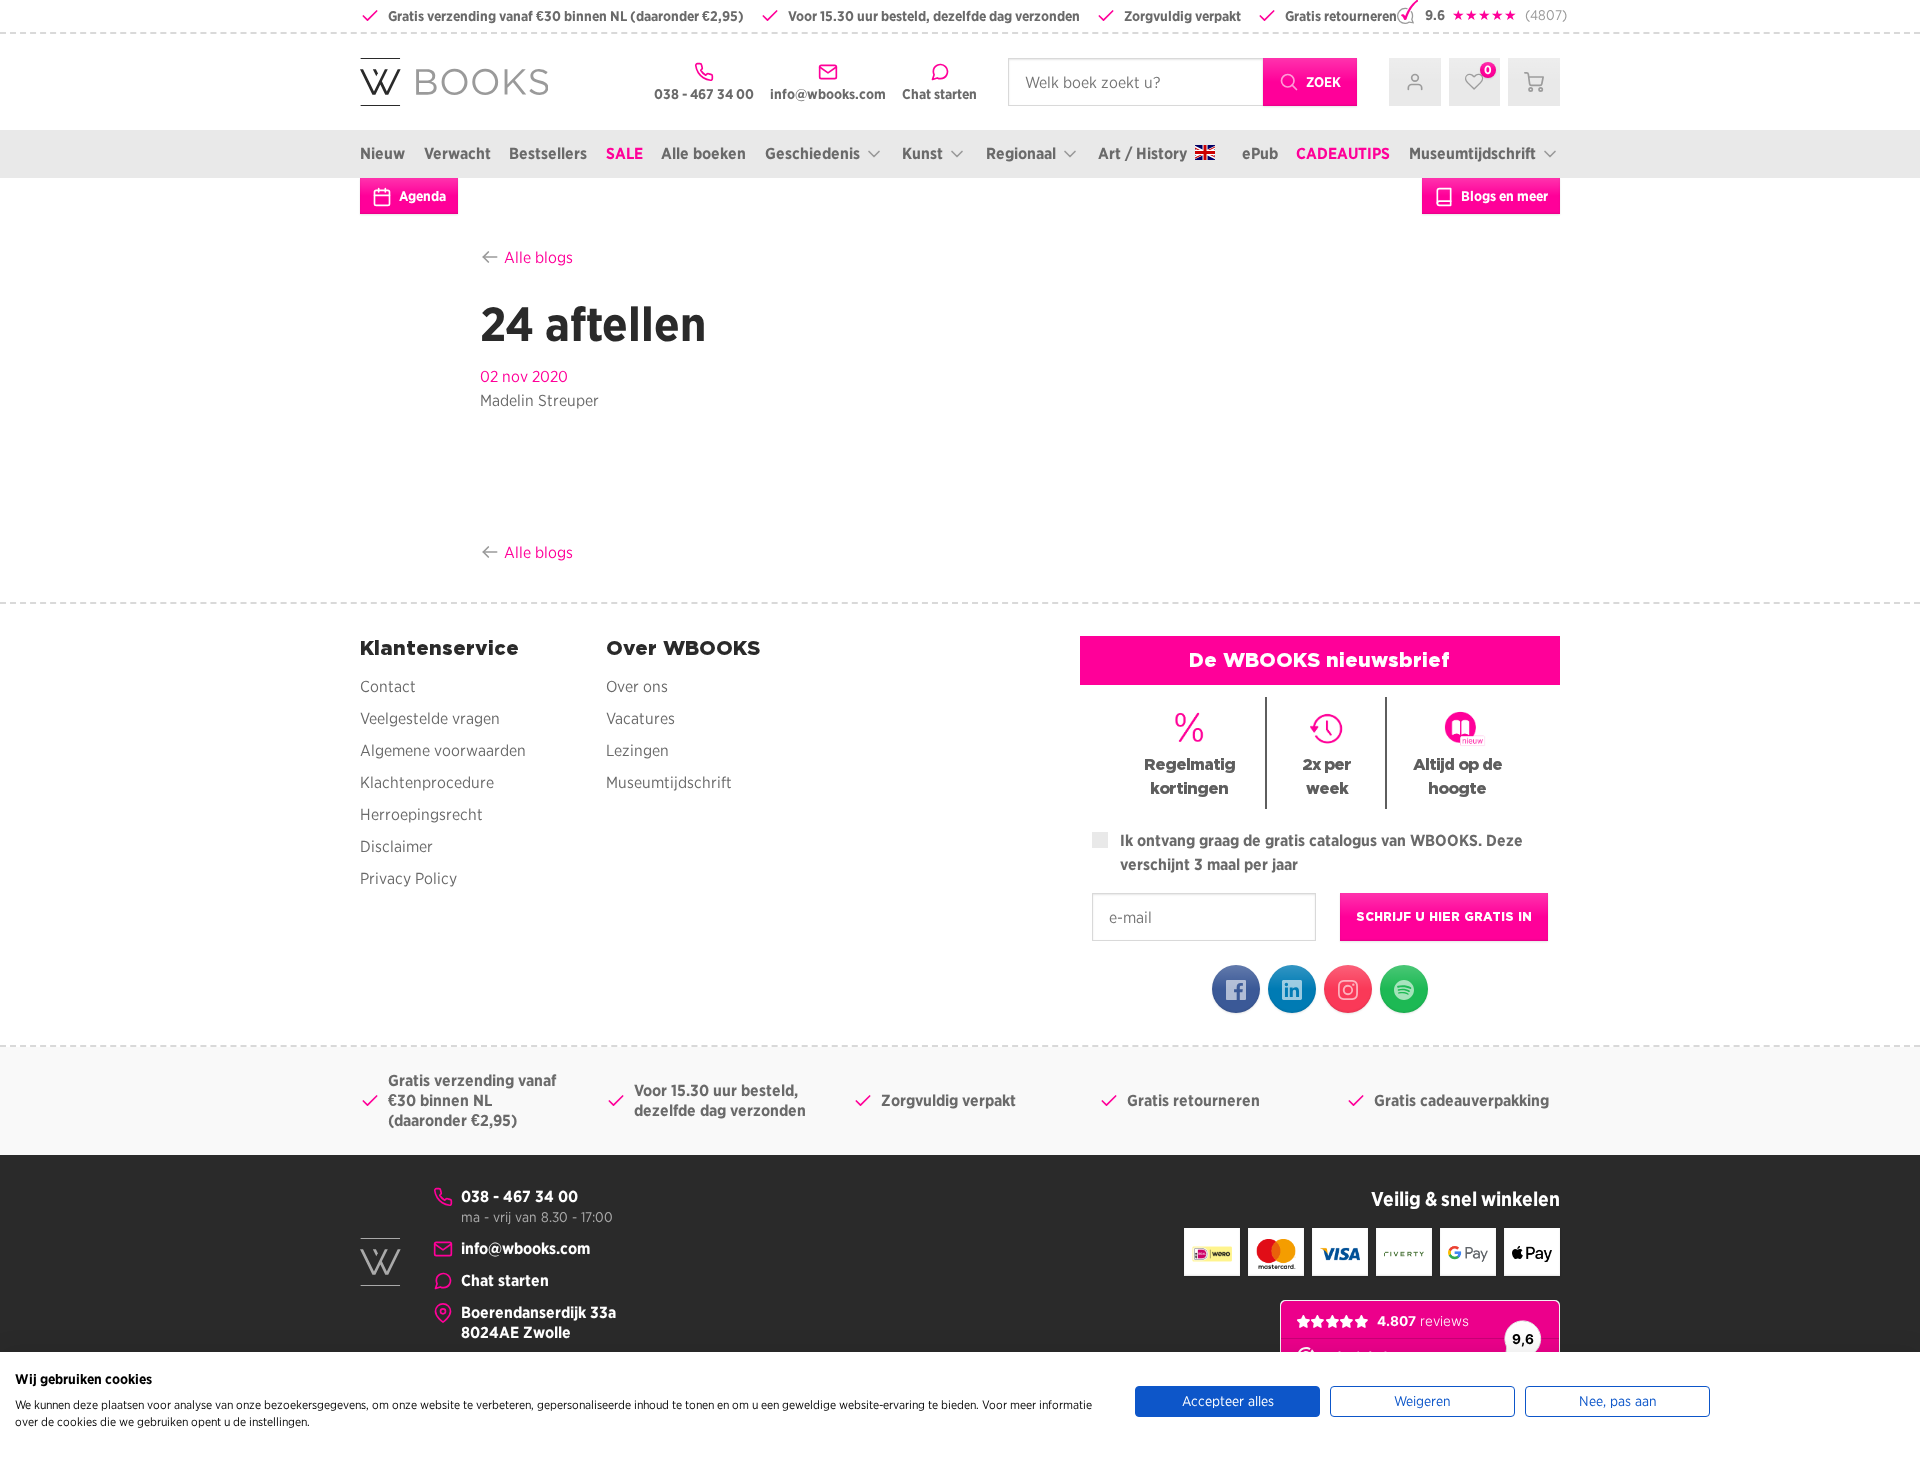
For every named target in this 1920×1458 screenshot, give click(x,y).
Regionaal (1021, 153)
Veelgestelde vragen (430, 718)
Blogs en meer (1503, 196)
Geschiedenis (812, 153)
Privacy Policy (408, 878)
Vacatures (640, 718)
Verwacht (457, 153)
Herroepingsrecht (421, 814)
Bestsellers (548, 153)
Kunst (922, 153)
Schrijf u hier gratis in (1444, 916)
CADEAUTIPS (1343, 153)
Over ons (637, 686)
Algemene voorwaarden (443, 750)
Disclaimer (396, 846)
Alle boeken (703, 153)
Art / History (1142, 153)
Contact (388, 686)
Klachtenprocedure (427, 782)
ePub (1260, 153)
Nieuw (382, 153)
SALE (624, 153)
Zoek (1322, 82)
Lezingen (637, 750)
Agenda (421, 196)
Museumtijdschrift (1472, 153)
